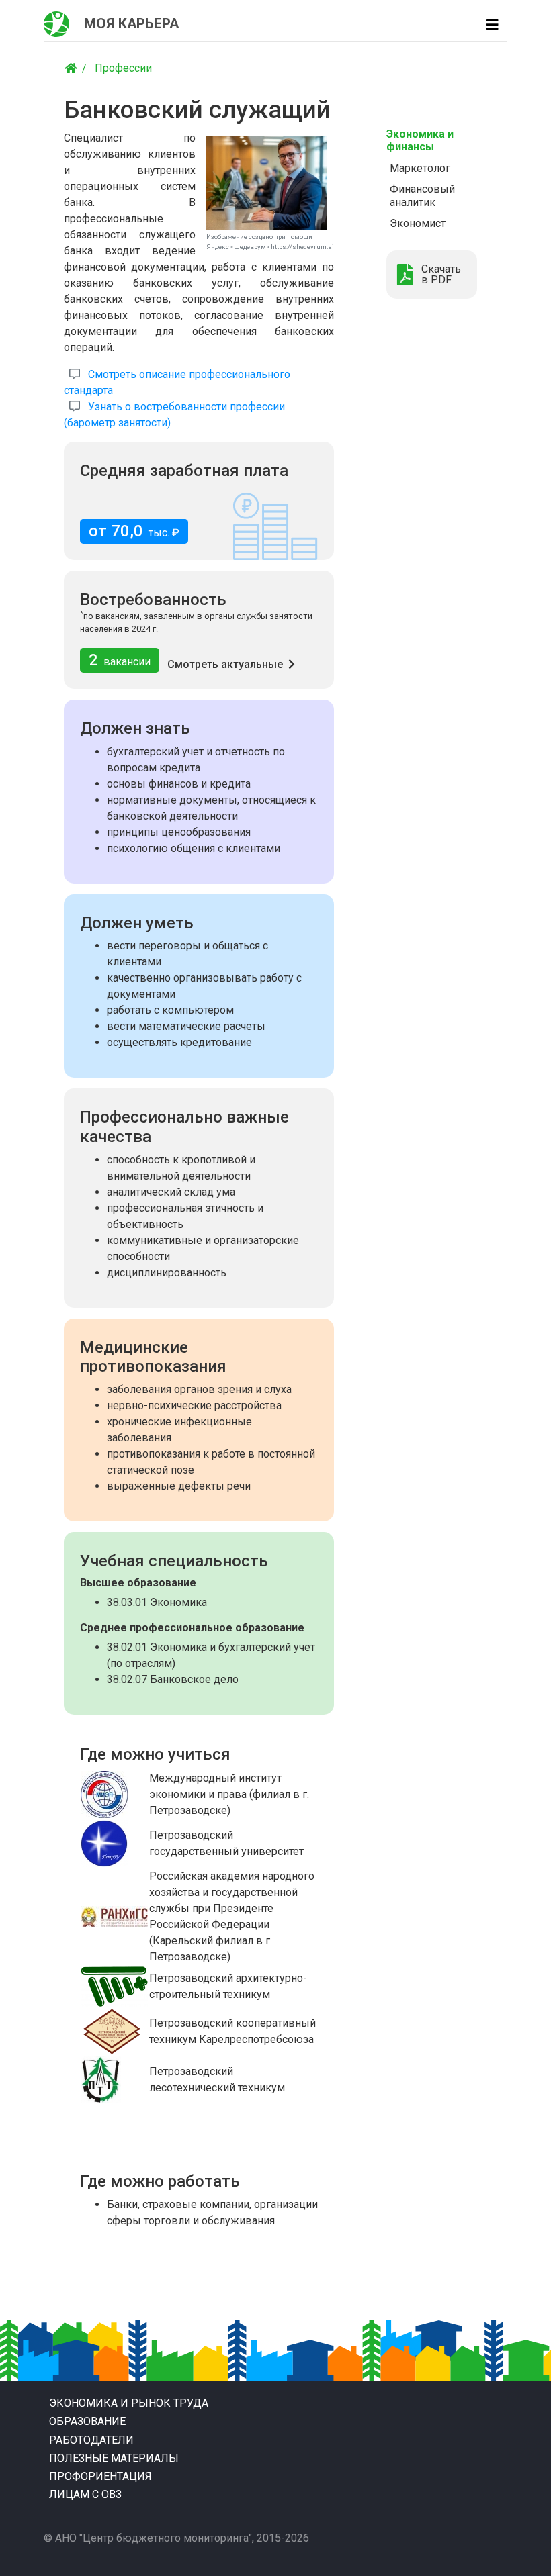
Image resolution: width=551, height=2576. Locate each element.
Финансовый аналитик (422, 196)
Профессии (123, 68)
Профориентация (100, 2476)
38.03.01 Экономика (157, 1602)
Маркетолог (420, 168)
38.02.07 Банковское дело (173, 1679)
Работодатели (91, 2440)
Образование (87, 2421)
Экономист (418, 223)
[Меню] (493, 25)
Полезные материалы (114, 2458)
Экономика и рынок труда (129, 2403)
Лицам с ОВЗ (85, 2494)
